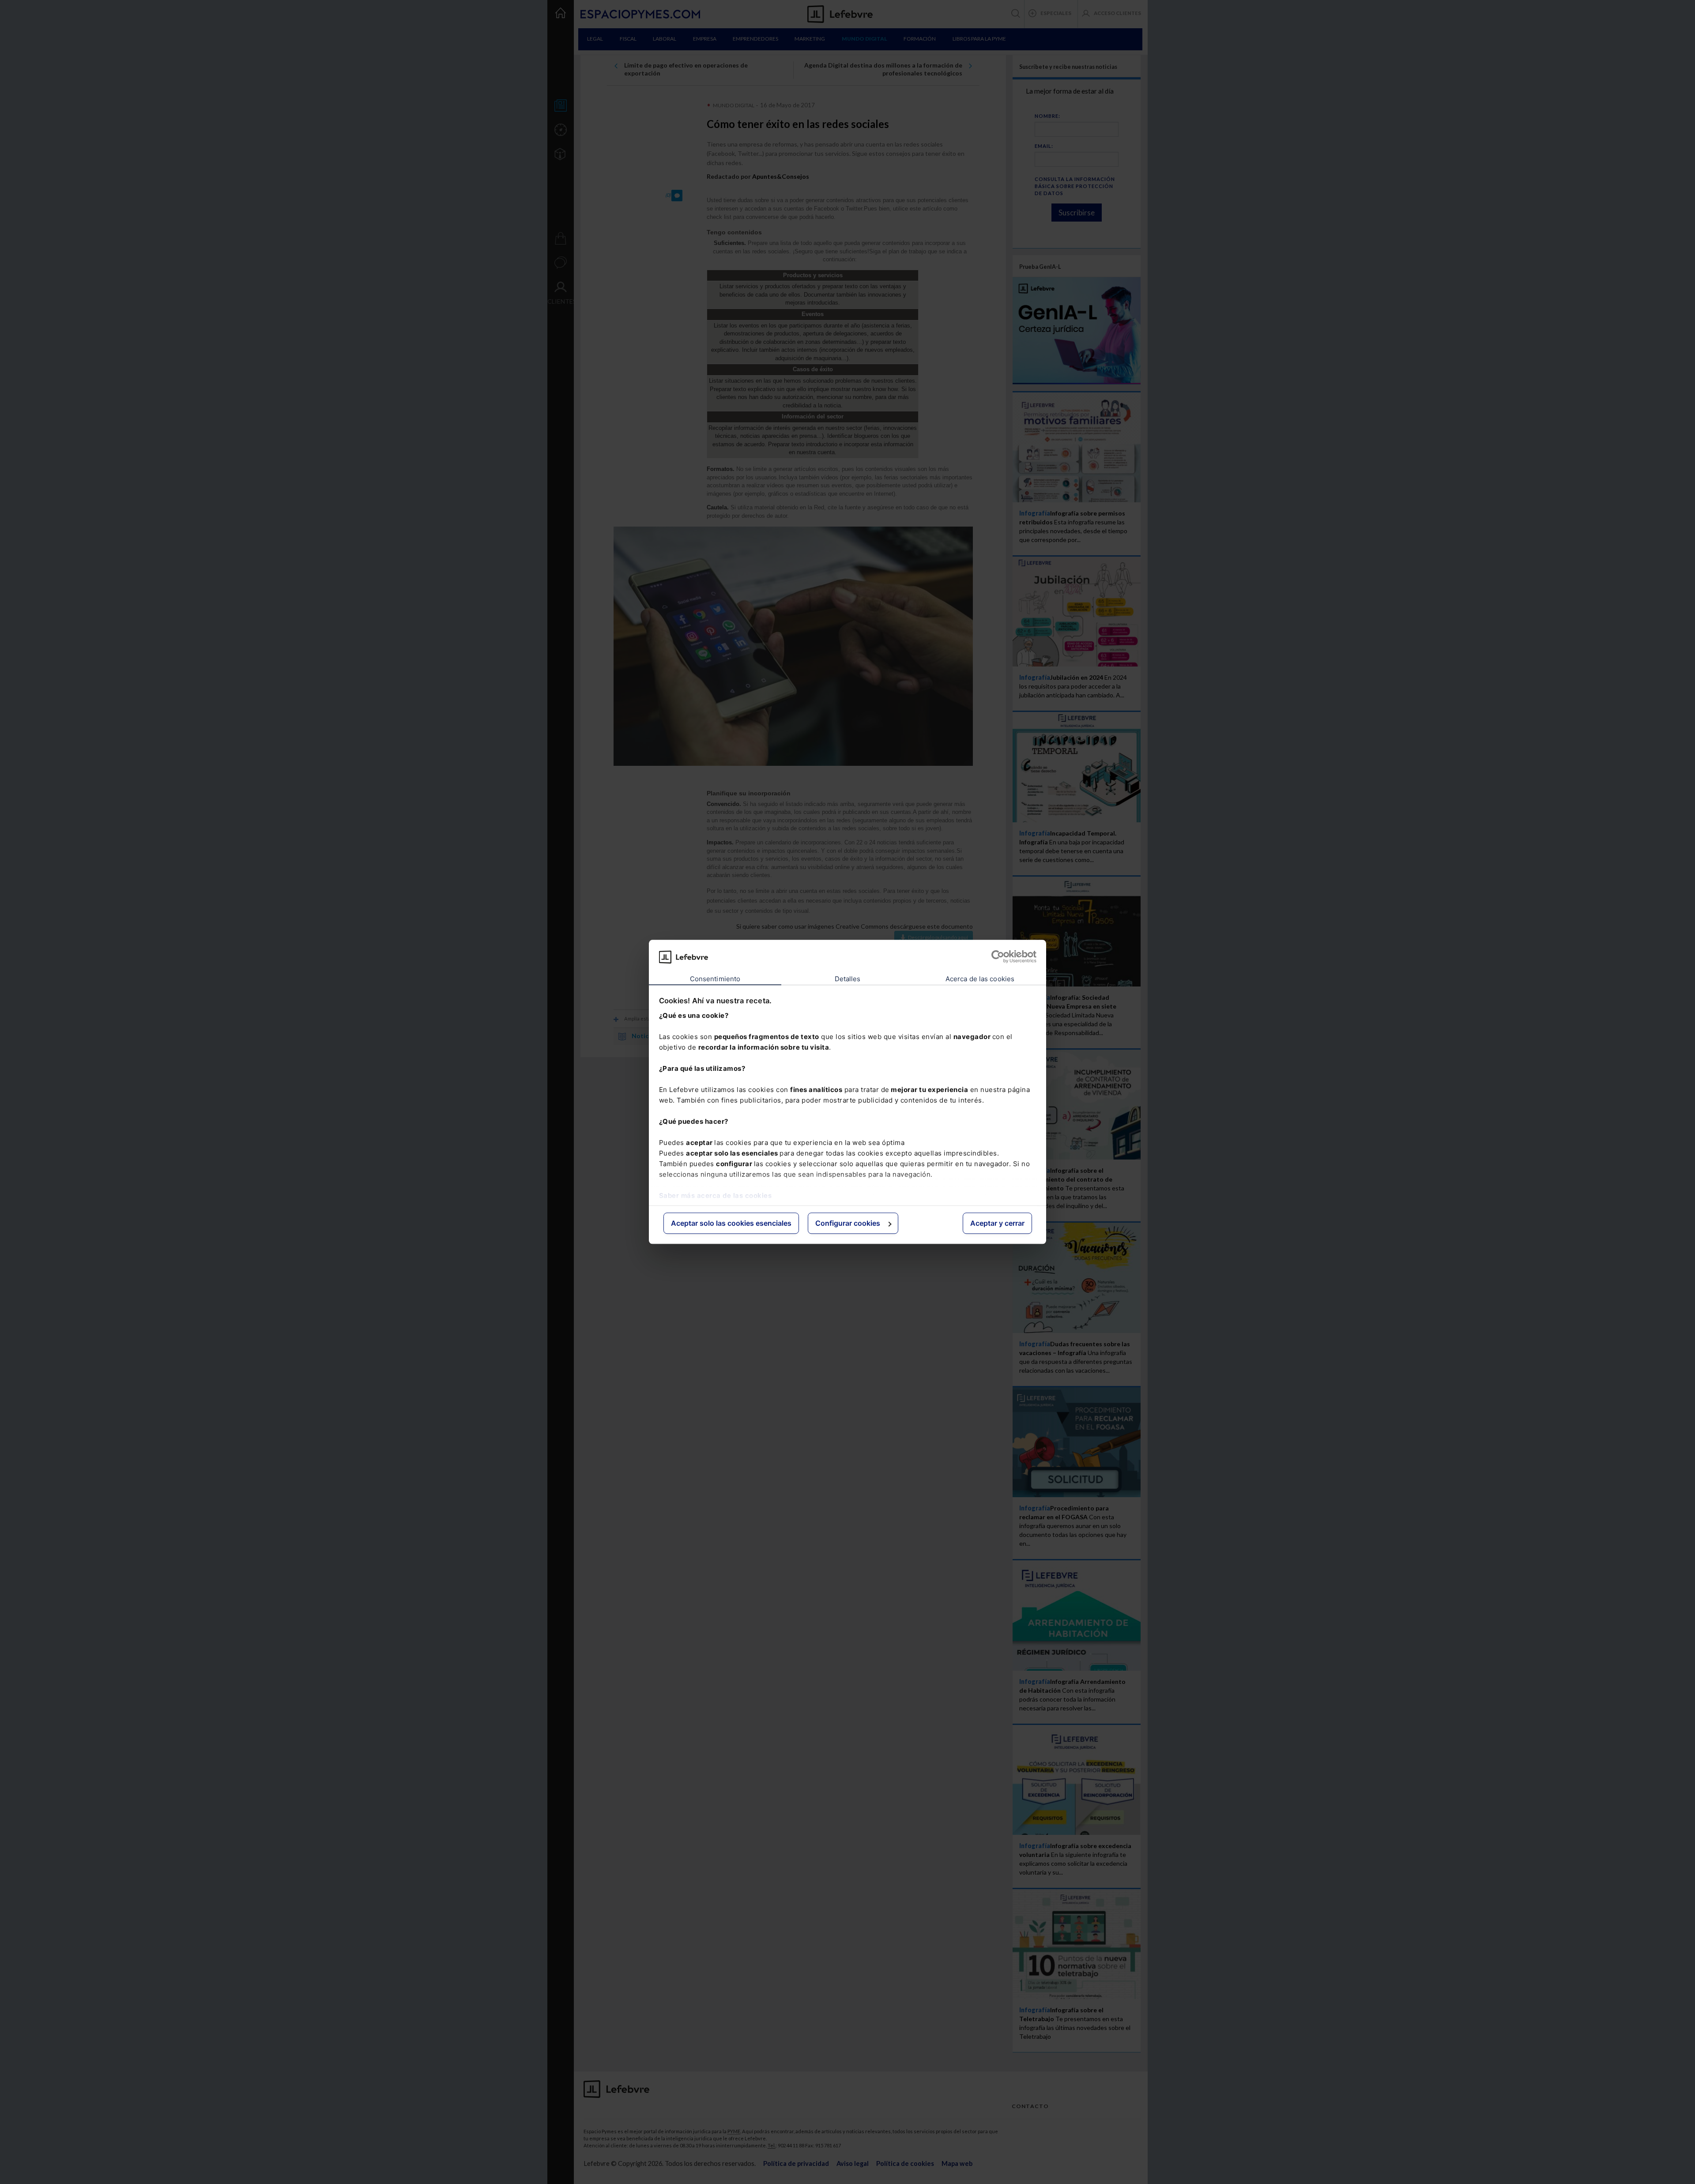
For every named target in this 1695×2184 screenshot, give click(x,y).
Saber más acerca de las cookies (716, 1196)
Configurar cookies (848, 1223)
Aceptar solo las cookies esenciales (731, 1223)
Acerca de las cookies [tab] (980, 979)
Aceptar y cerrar (997, 1223)
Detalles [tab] (848, 979)
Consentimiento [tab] (715, 979)
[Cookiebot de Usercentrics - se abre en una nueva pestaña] (998, 957)
